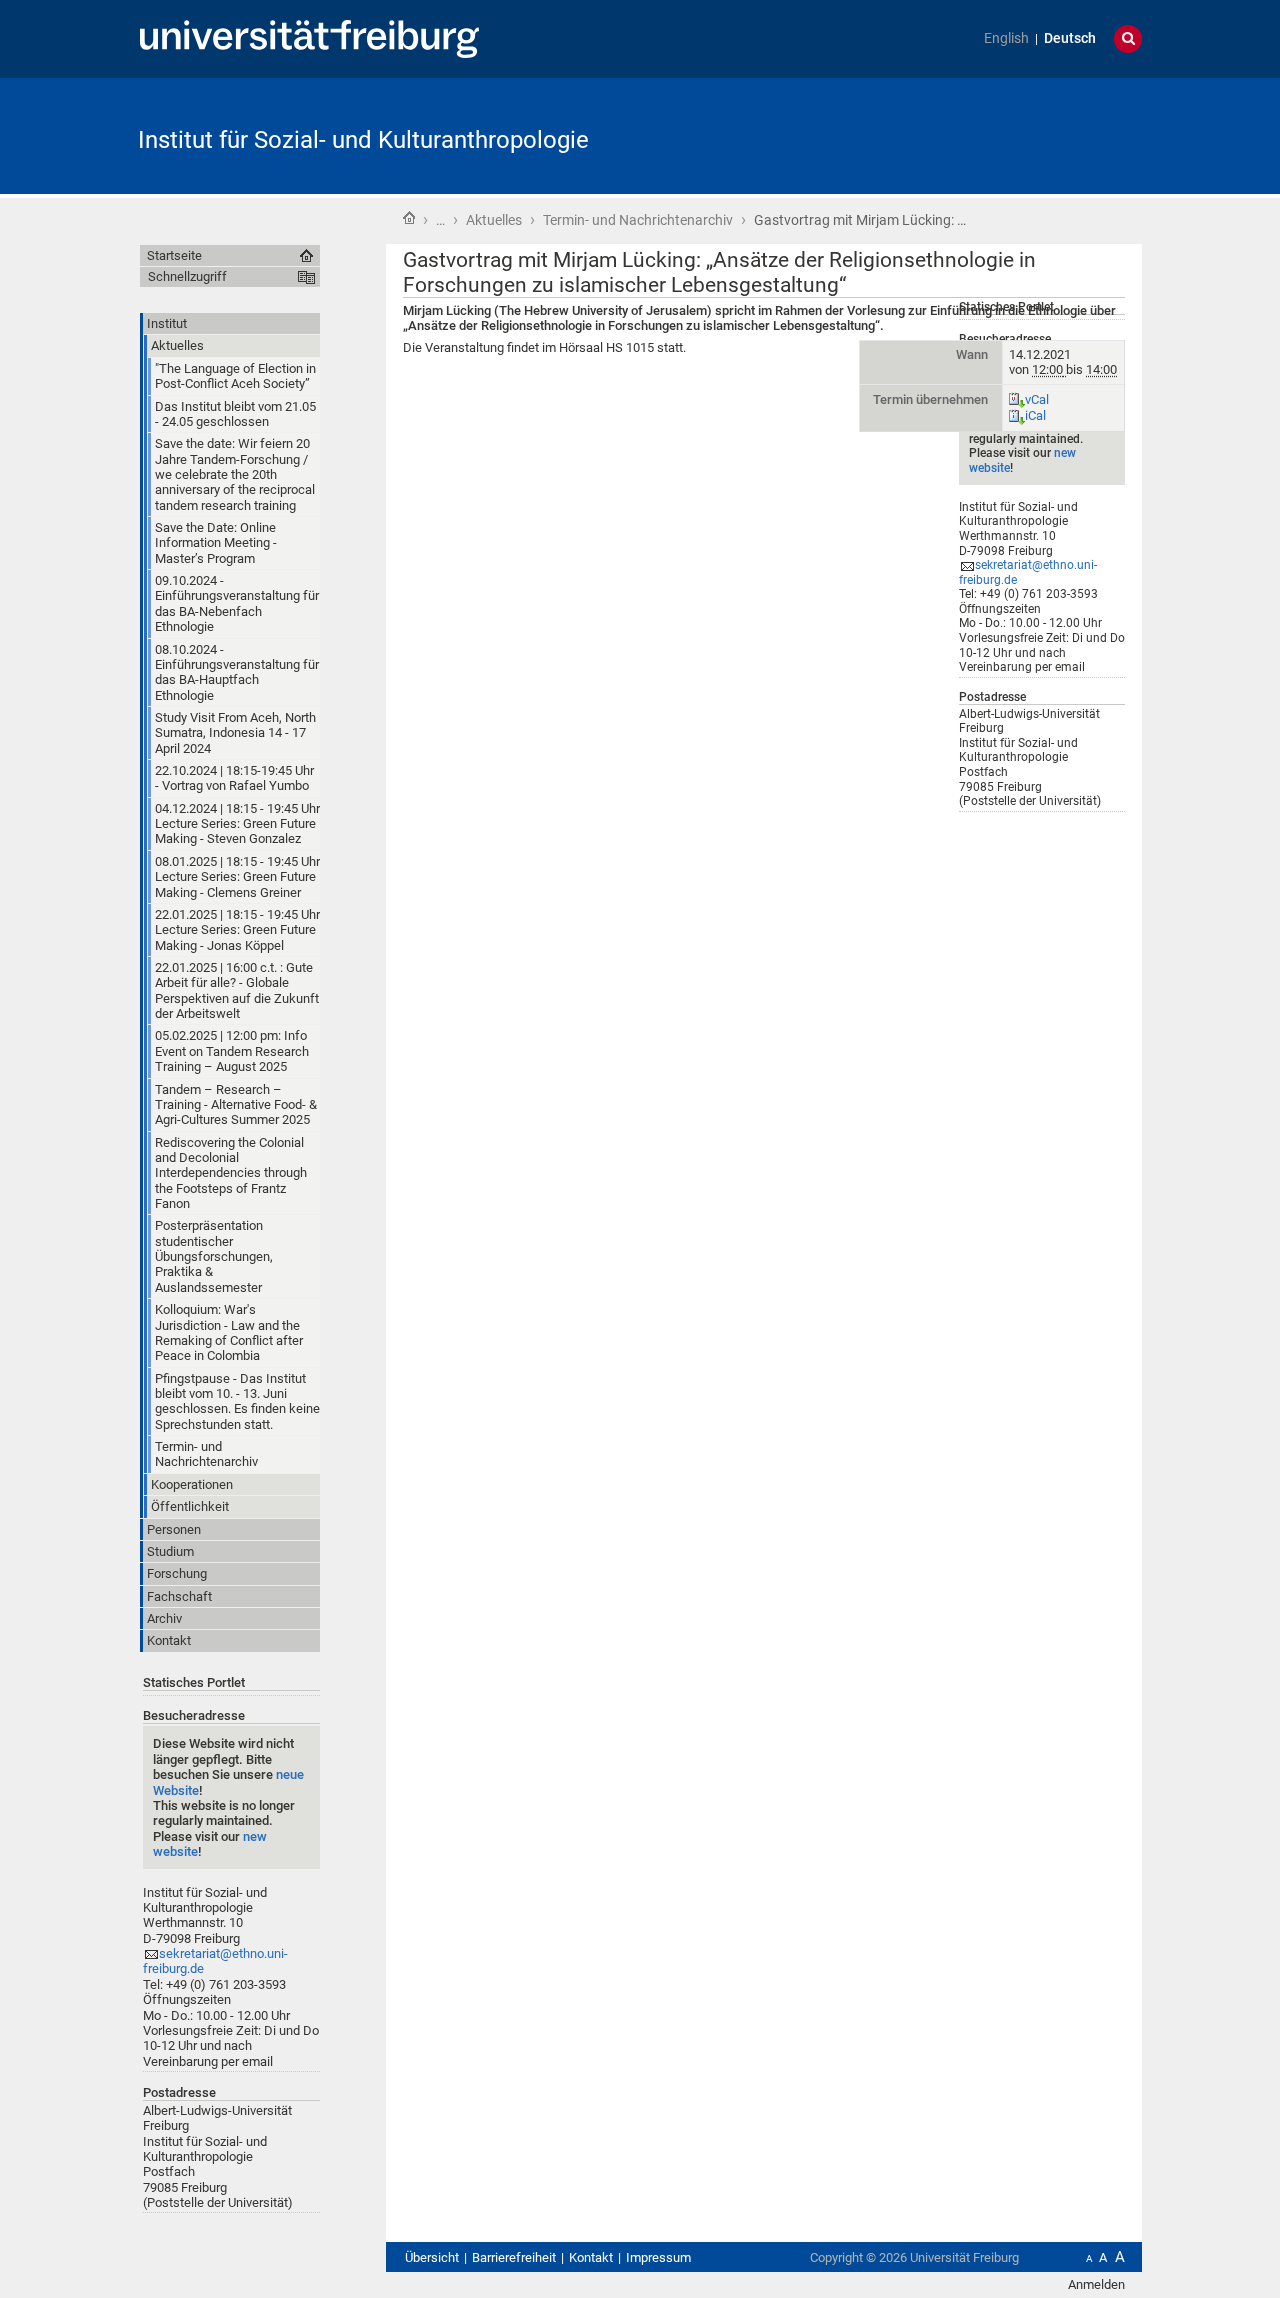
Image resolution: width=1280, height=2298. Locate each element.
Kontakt (591, 2257)
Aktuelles (494, 220)
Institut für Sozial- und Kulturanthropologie (363, 140)
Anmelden (1096, 2284)
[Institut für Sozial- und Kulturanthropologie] (1044, 134)
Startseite (409, 218)
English (1006, 38)
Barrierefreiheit (514, 2257)
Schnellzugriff (187, 276)
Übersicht (432, 2257)
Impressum (658, 2257)
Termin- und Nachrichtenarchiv (638, 220)
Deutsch (1070, 38)
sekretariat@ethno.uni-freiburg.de (1028, 572)
